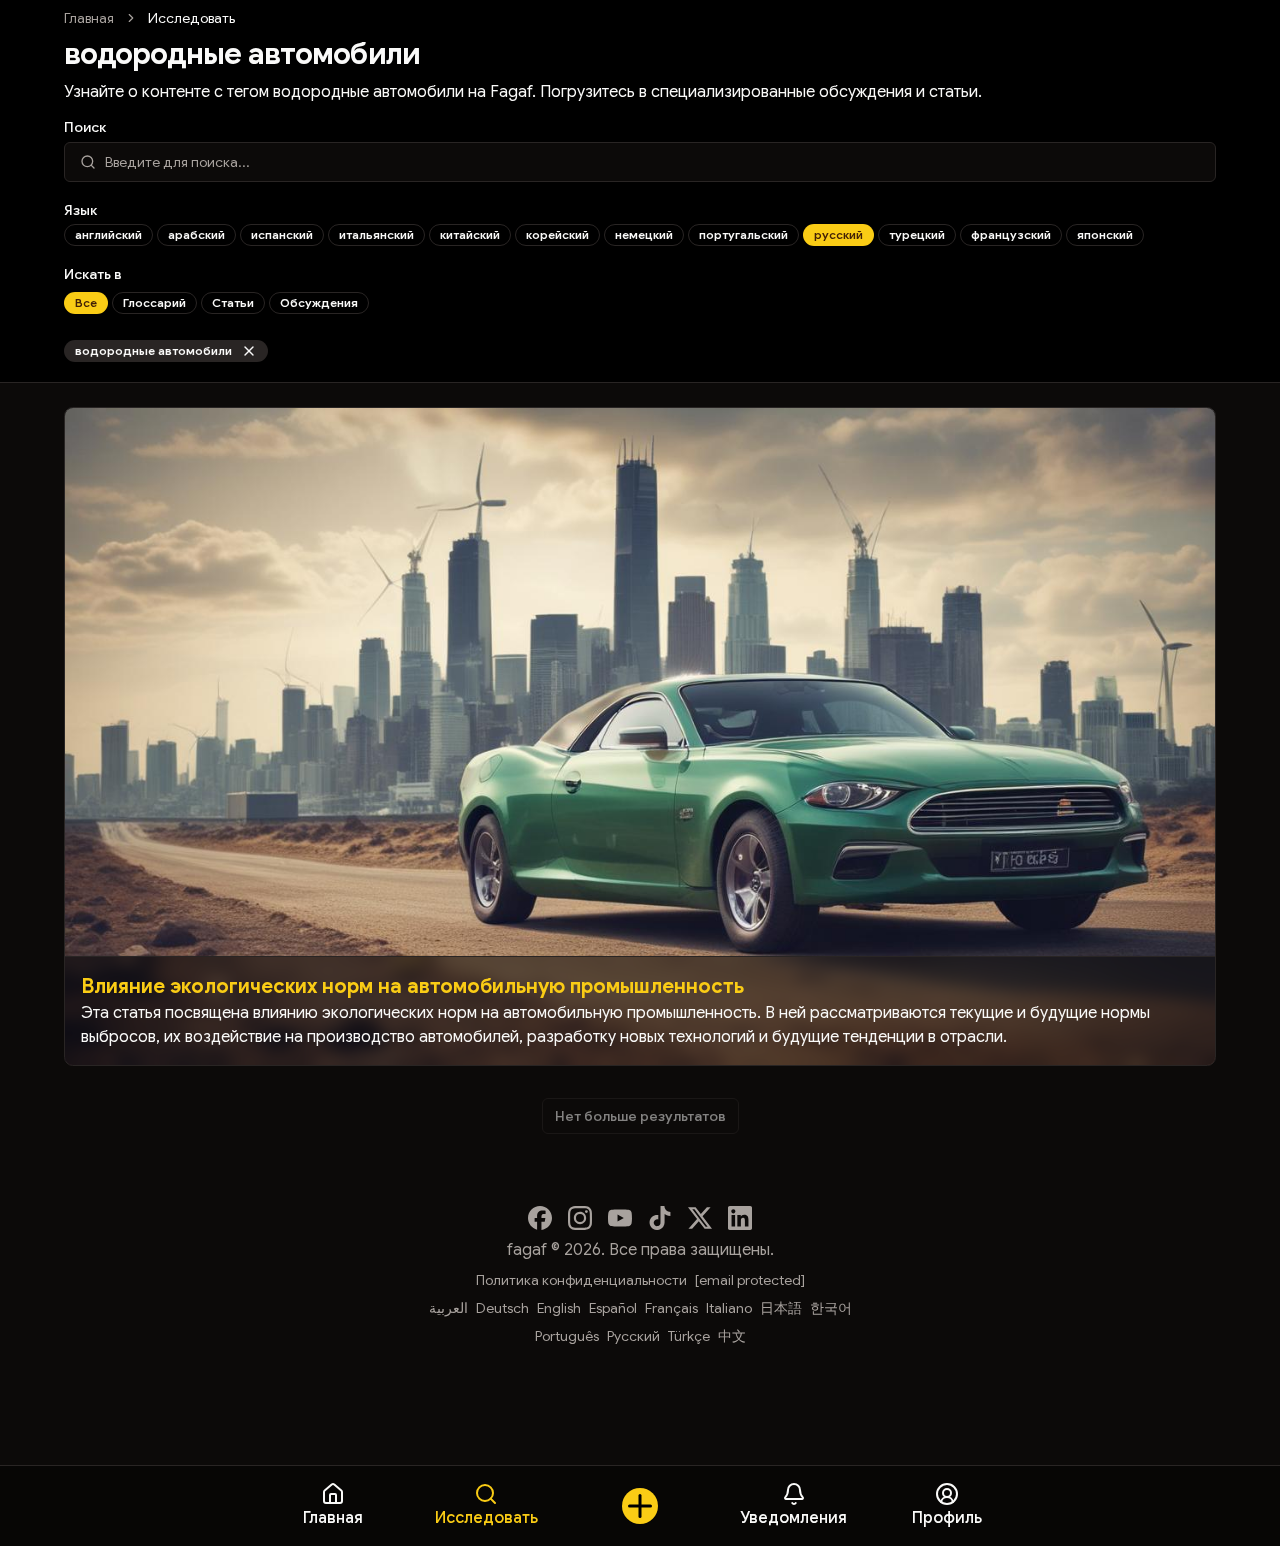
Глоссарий (154, 302)
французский (1011, 234)
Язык (80, 210)
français (671, 1308)
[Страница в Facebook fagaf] (540, 1218)
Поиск (85, 127)
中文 (732, 1336)
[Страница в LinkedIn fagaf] (740, 1218)
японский (1105, 234)
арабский (196, 234)
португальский (743, 234)
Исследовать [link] (191, 18)
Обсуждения (319, 302)
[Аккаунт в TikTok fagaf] (660, 1218)
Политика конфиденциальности (581, 1280)
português (567, 1336)
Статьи (233, 302)
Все (86, 302)
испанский (282, 234)
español (613, 1308)
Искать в (93, 274)
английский (108, 234)
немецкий (644, 234)
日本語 (781, 1308)
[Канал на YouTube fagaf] (620, 1218)
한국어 (831, 1308)
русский (838, 234)
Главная (89, 18)
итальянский (376, 234)
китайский (470, 234)
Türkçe (689, 1336)
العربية (448, 1308)
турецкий (917, 234)
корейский (557, 234)
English (559, 1308)
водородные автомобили (153, 350)
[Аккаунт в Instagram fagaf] (580, 1218)
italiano (729, 1308)
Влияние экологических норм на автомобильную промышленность (412, 986)
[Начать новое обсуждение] (640, 1506)
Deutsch (502, 1308)
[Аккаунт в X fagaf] (700, 1218)
